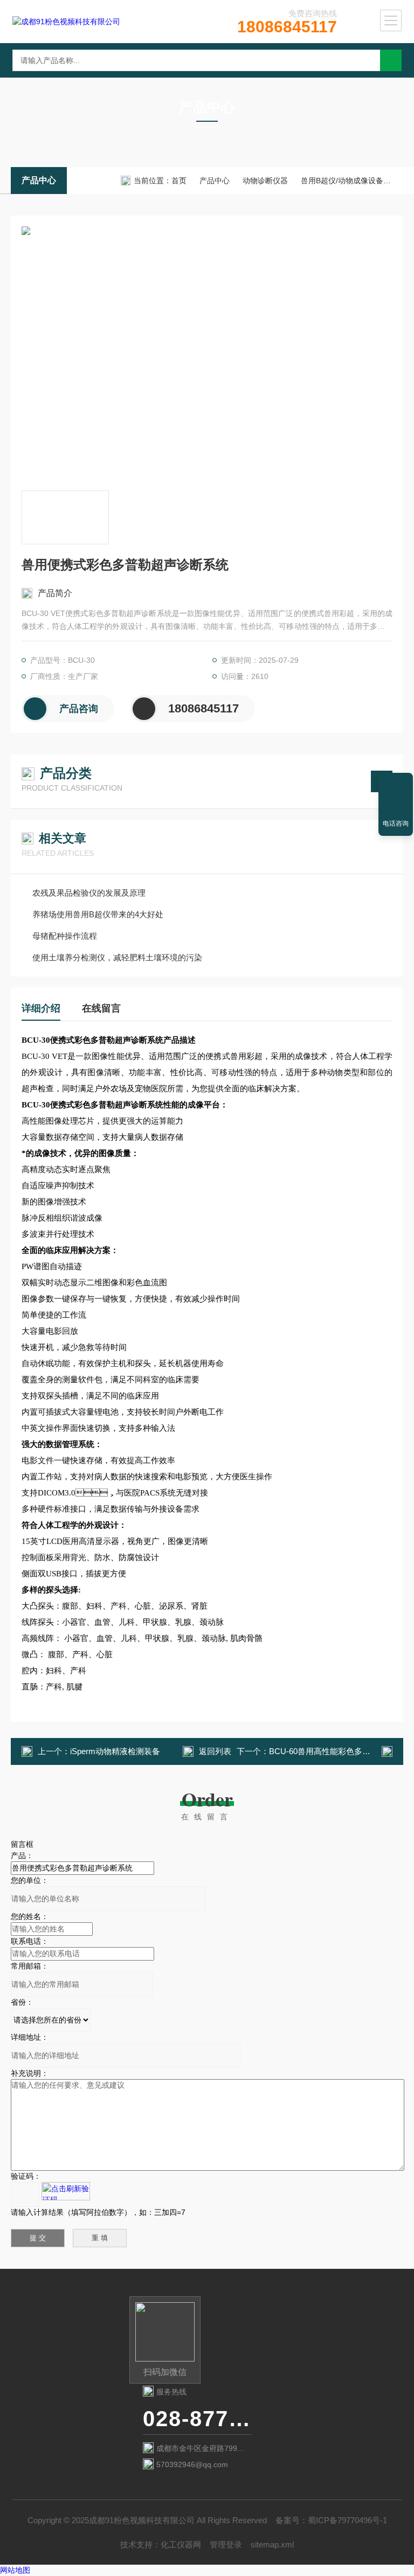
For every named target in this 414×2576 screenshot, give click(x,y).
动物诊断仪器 (265, 181)
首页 (179, 181)
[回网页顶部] (396, 785)
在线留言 (101, 1008)
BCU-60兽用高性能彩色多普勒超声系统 (340, 1751)
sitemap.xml (272, 2544)
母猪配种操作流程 (65, 936)
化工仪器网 (181, 2544)
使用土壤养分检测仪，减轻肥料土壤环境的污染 (117, 957)
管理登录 (226, 2544)
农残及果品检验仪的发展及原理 (89, 893)
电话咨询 (396, 823)
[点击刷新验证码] (66, 2191)
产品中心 (39, 180)
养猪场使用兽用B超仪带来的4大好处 (98, 914)
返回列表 (215, 1751)
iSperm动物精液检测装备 (115, 1751)
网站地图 (15, 2570)
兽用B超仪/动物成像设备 (342, 181)
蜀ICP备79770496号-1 (347, 2520)
